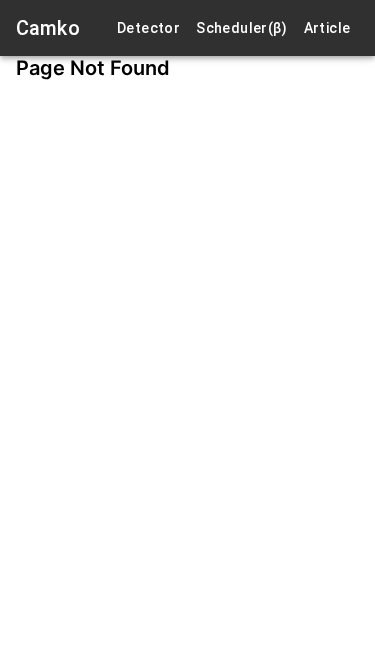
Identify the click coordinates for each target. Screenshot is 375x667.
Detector (148, 28)
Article (327, 28)
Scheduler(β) (241, 28)
